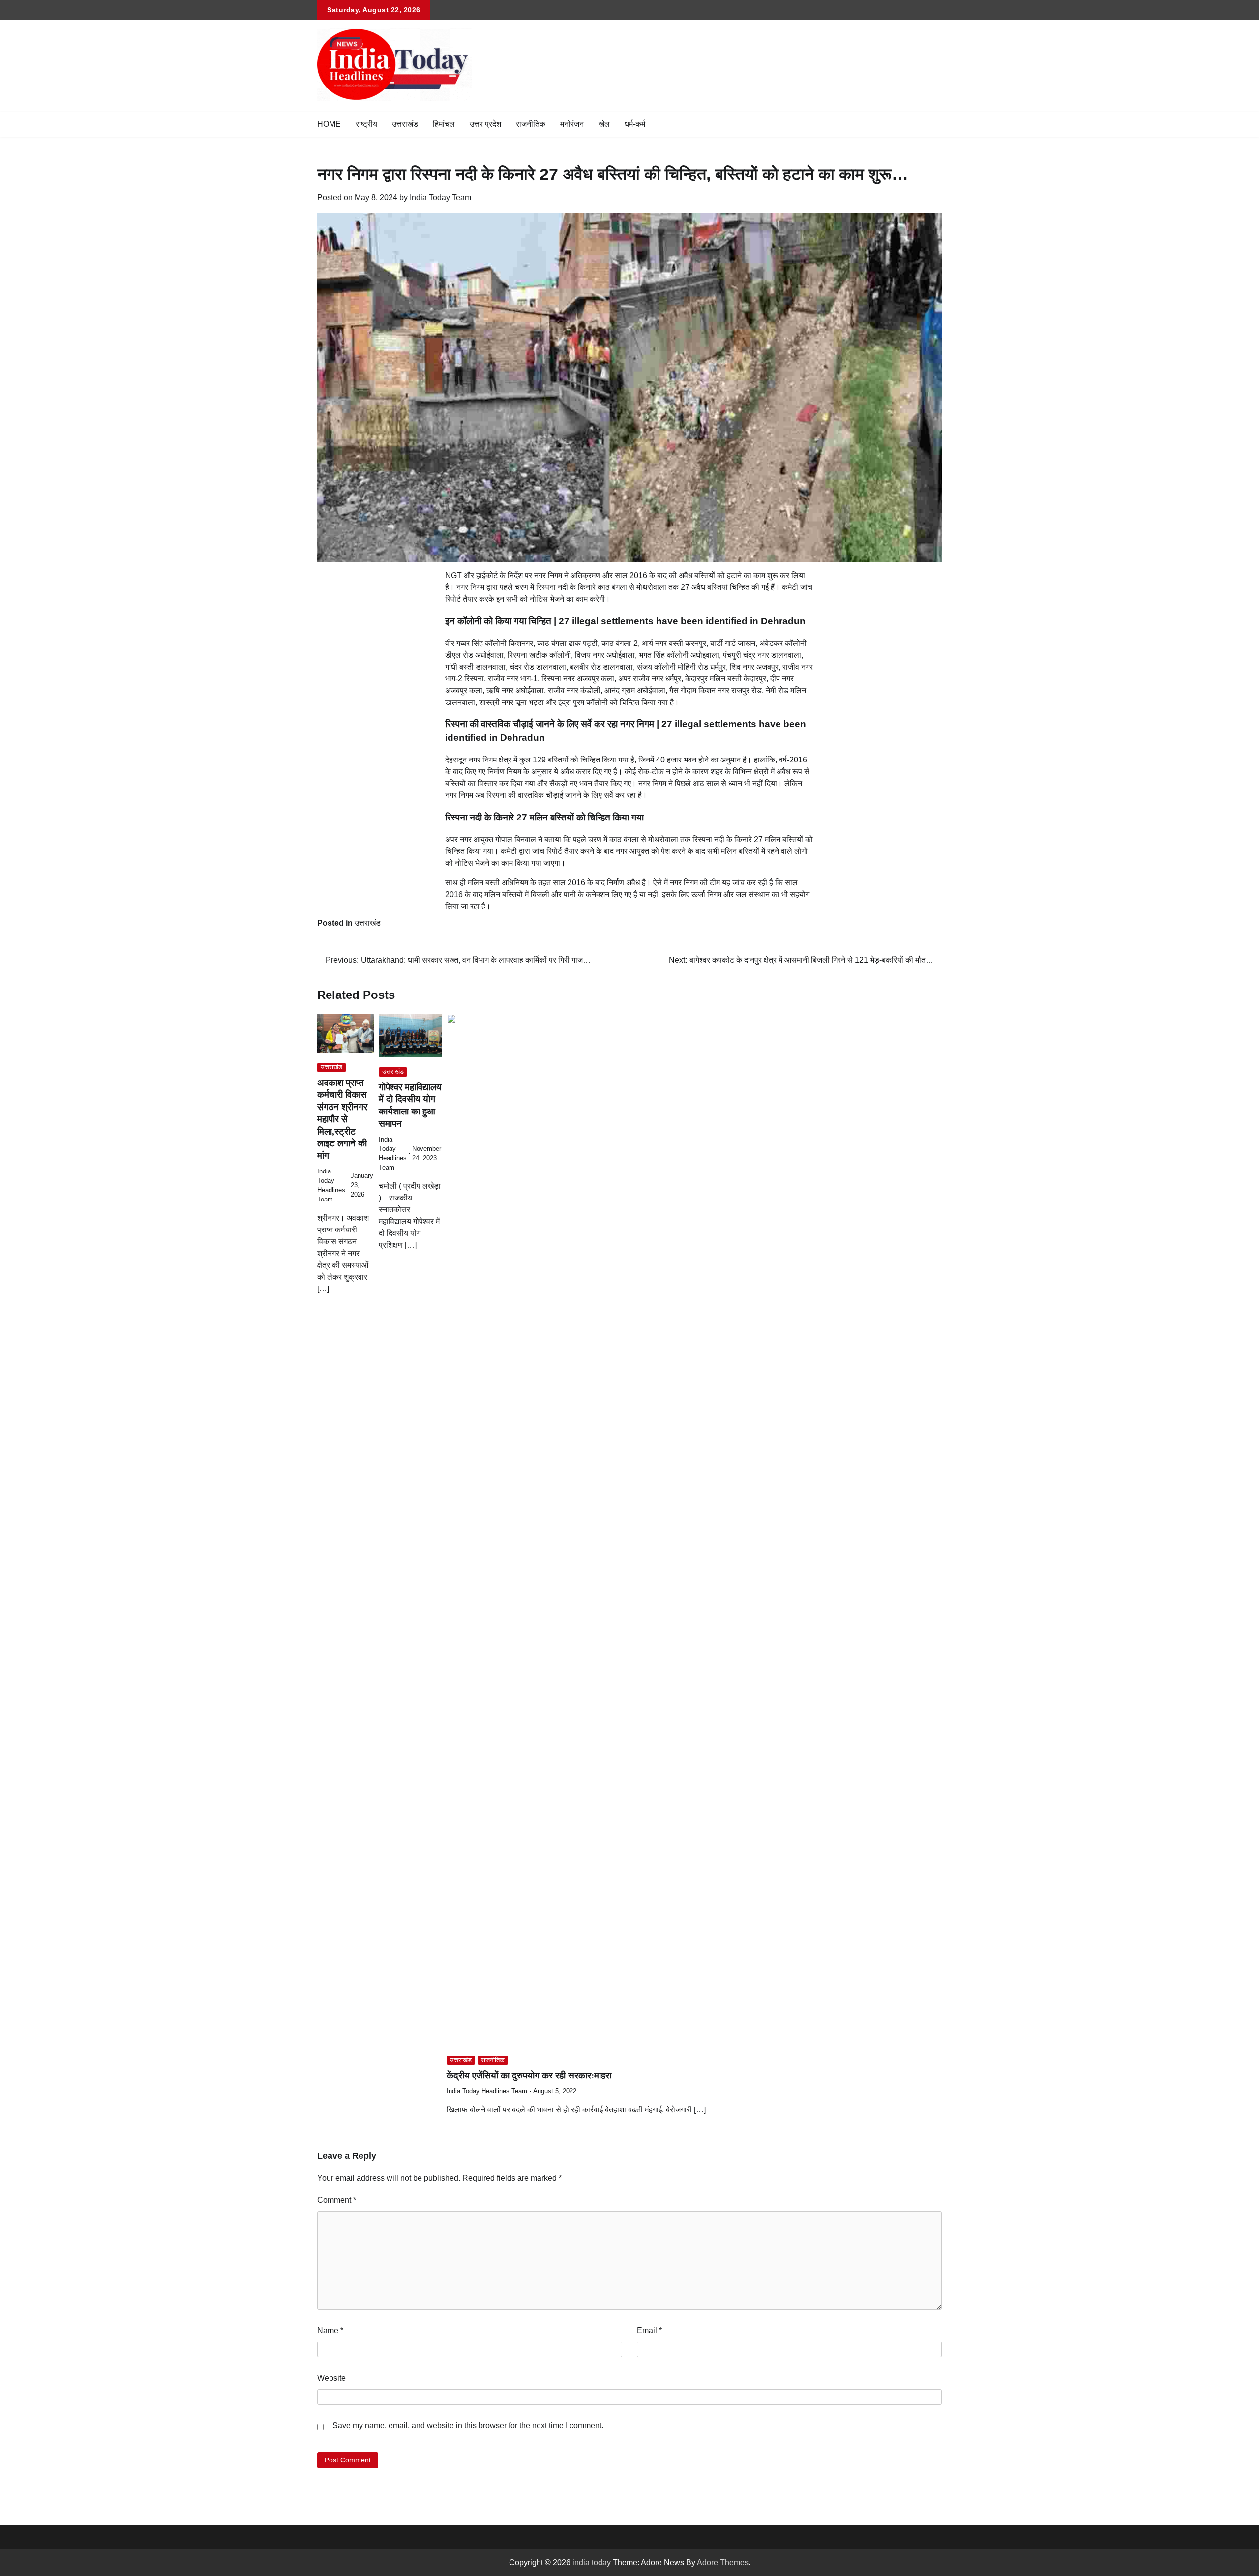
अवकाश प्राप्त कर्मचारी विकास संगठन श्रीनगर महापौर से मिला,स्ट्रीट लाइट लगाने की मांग (342, 1119)
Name (330, 2330)
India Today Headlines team (487, 2091)
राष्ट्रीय (366, 124)
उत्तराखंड (405, 124)
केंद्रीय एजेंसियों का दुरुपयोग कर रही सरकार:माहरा (529, 2075)
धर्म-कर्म (635, 124)
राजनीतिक (531, 124)
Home (329, 124)
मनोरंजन (572, 124)
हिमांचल (444, 124)
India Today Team (440, 197)
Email (649, 2330)
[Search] (934, 124)
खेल (604, 124)
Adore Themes (723, 2562)
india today (592, 2562)
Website (331, 2378)
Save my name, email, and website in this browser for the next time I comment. (468, 2425)
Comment (337, 2200)
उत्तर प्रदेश (485, 124)
